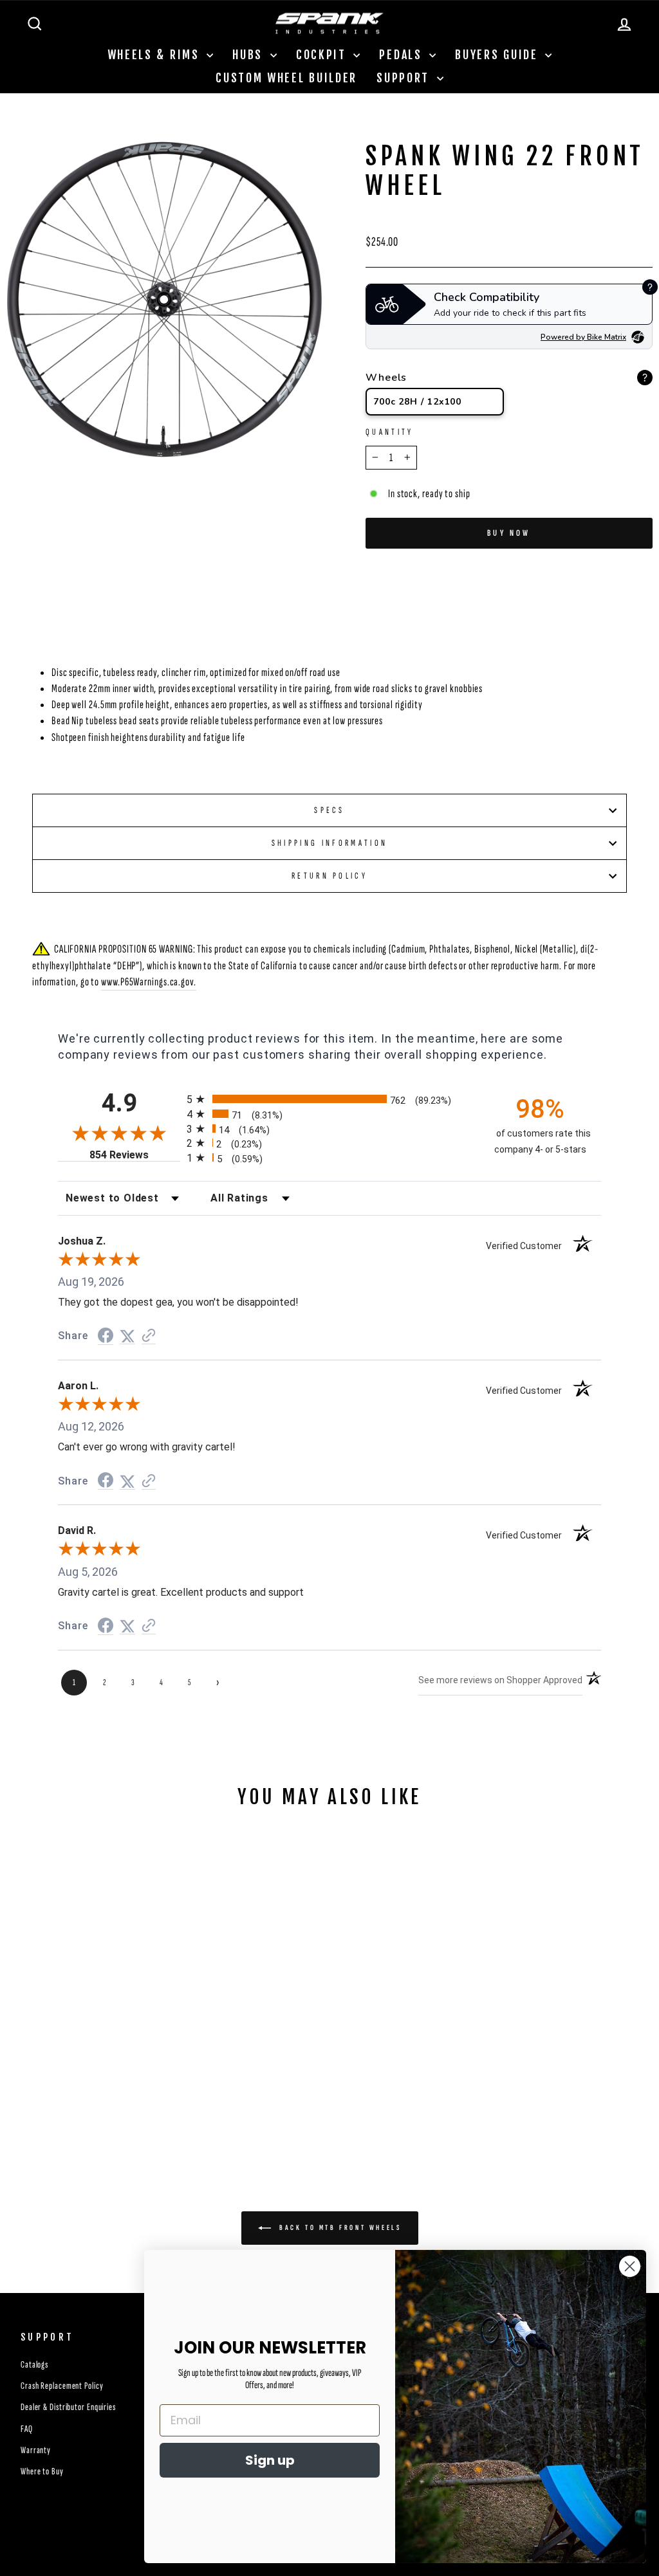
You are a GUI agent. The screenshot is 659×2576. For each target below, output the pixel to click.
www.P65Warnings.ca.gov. (149, 982)
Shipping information (329, 843)
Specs (329, 810)
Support (405, 78)
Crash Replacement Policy (62, 2386)
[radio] (329, 1099)
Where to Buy (42, 2471)
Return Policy (329, 876)
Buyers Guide (498, 55)
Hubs (250, 55)
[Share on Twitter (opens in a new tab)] (127, 1336)
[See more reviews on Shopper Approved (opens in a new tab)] (149, 1336)
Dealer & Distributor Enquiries (68, 2407)
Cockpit (323, 55)
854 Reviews (135, 1155)
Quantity (390, 432)
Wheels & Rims (156, 55)
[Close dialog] (630, 2266)
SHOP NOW (101, 2053)
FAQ (27, 2429)
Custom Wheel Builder (286, 78)
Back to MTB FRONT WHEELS (339, 2228)
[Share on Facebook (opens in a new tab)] (106, 1336)
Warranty (36, 2450)
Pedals (403, 55)
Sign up (270, 2460)
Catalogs (34, 2365)
